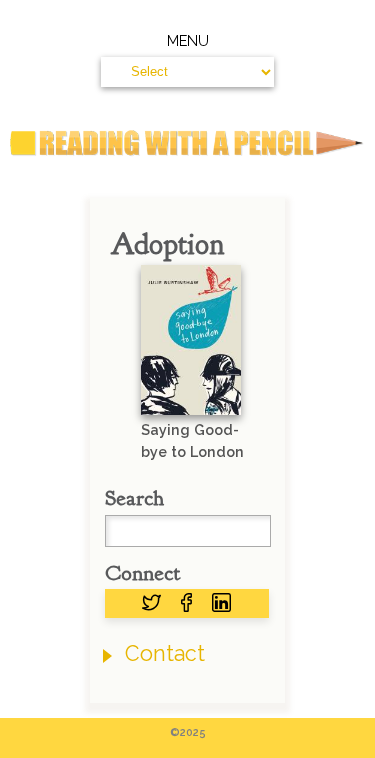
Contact (165, 653)
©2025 (188, 732)
